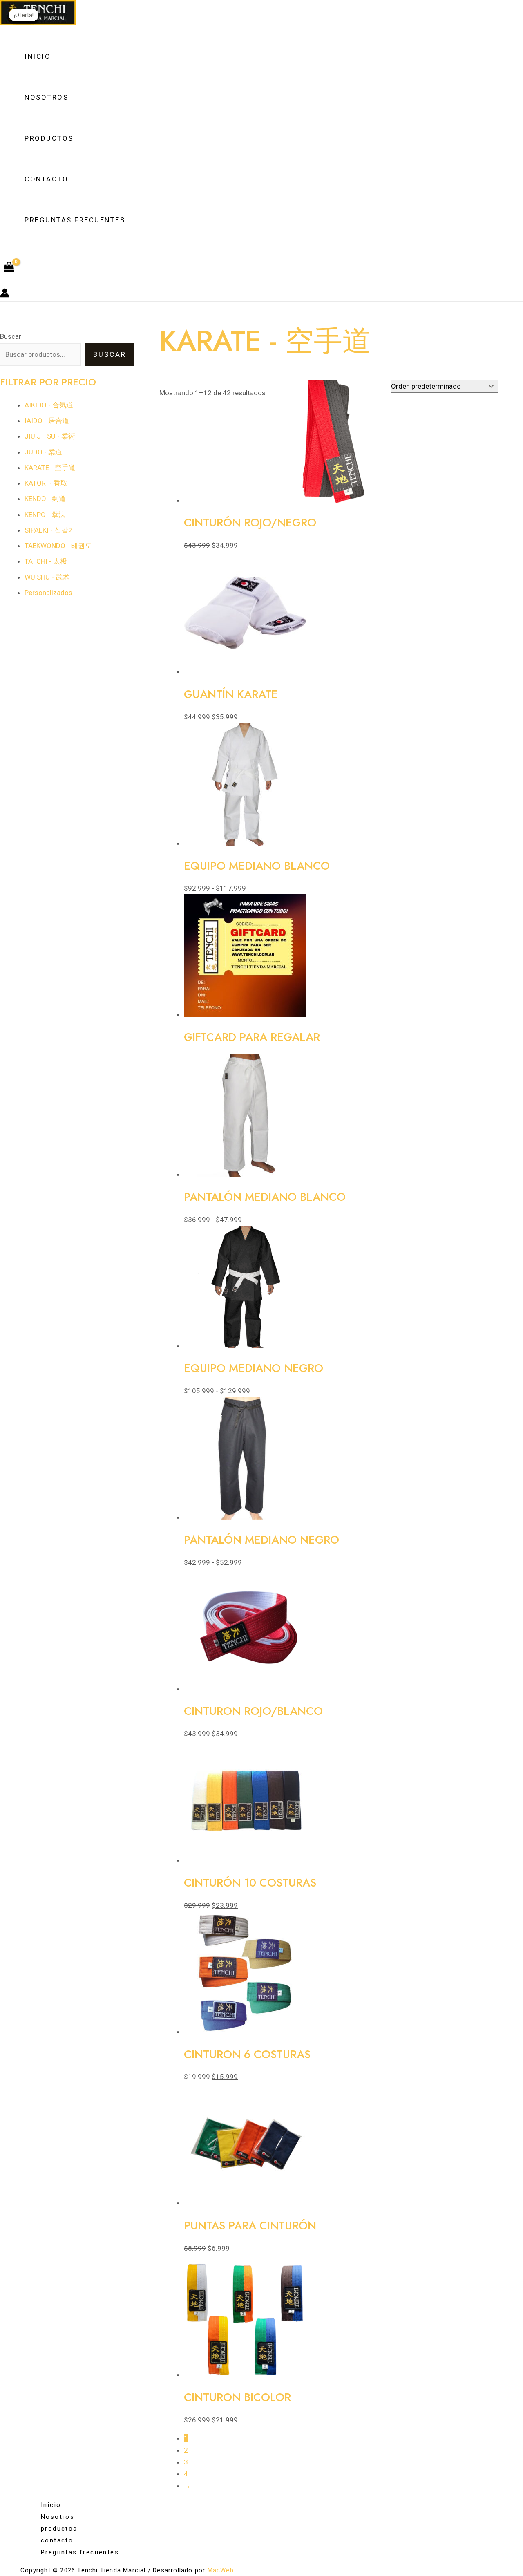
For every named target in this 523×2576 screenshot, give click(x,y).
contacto (46, 179)
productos (49, 138)
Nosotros (46, 97)
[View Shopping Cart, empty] (9, 268)
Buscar (11, 336)
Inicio (38, 56)
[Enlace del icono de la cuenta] (5, 295)
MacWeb (221, 2570)
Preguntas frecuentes (75, 220)
